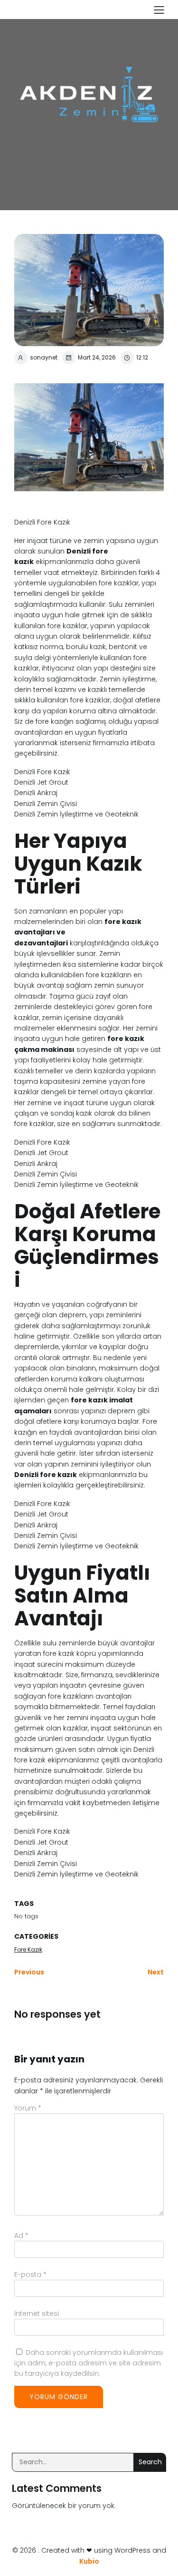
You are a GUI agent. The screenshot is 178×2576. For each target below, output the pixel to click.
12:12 (142, 357)
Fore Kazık (28, 1949)
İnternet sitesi (37, 2314)
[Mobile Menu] (159, 10)
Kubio (89, 2561)
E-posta (30, 2275)
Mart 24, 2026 (97, 357)
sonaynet (44, 357)
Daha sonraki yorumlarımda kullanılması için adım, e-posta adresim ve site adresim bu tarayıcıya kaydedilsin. (89, 2363)
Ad (21, 2236)
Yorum (28, 2108)
